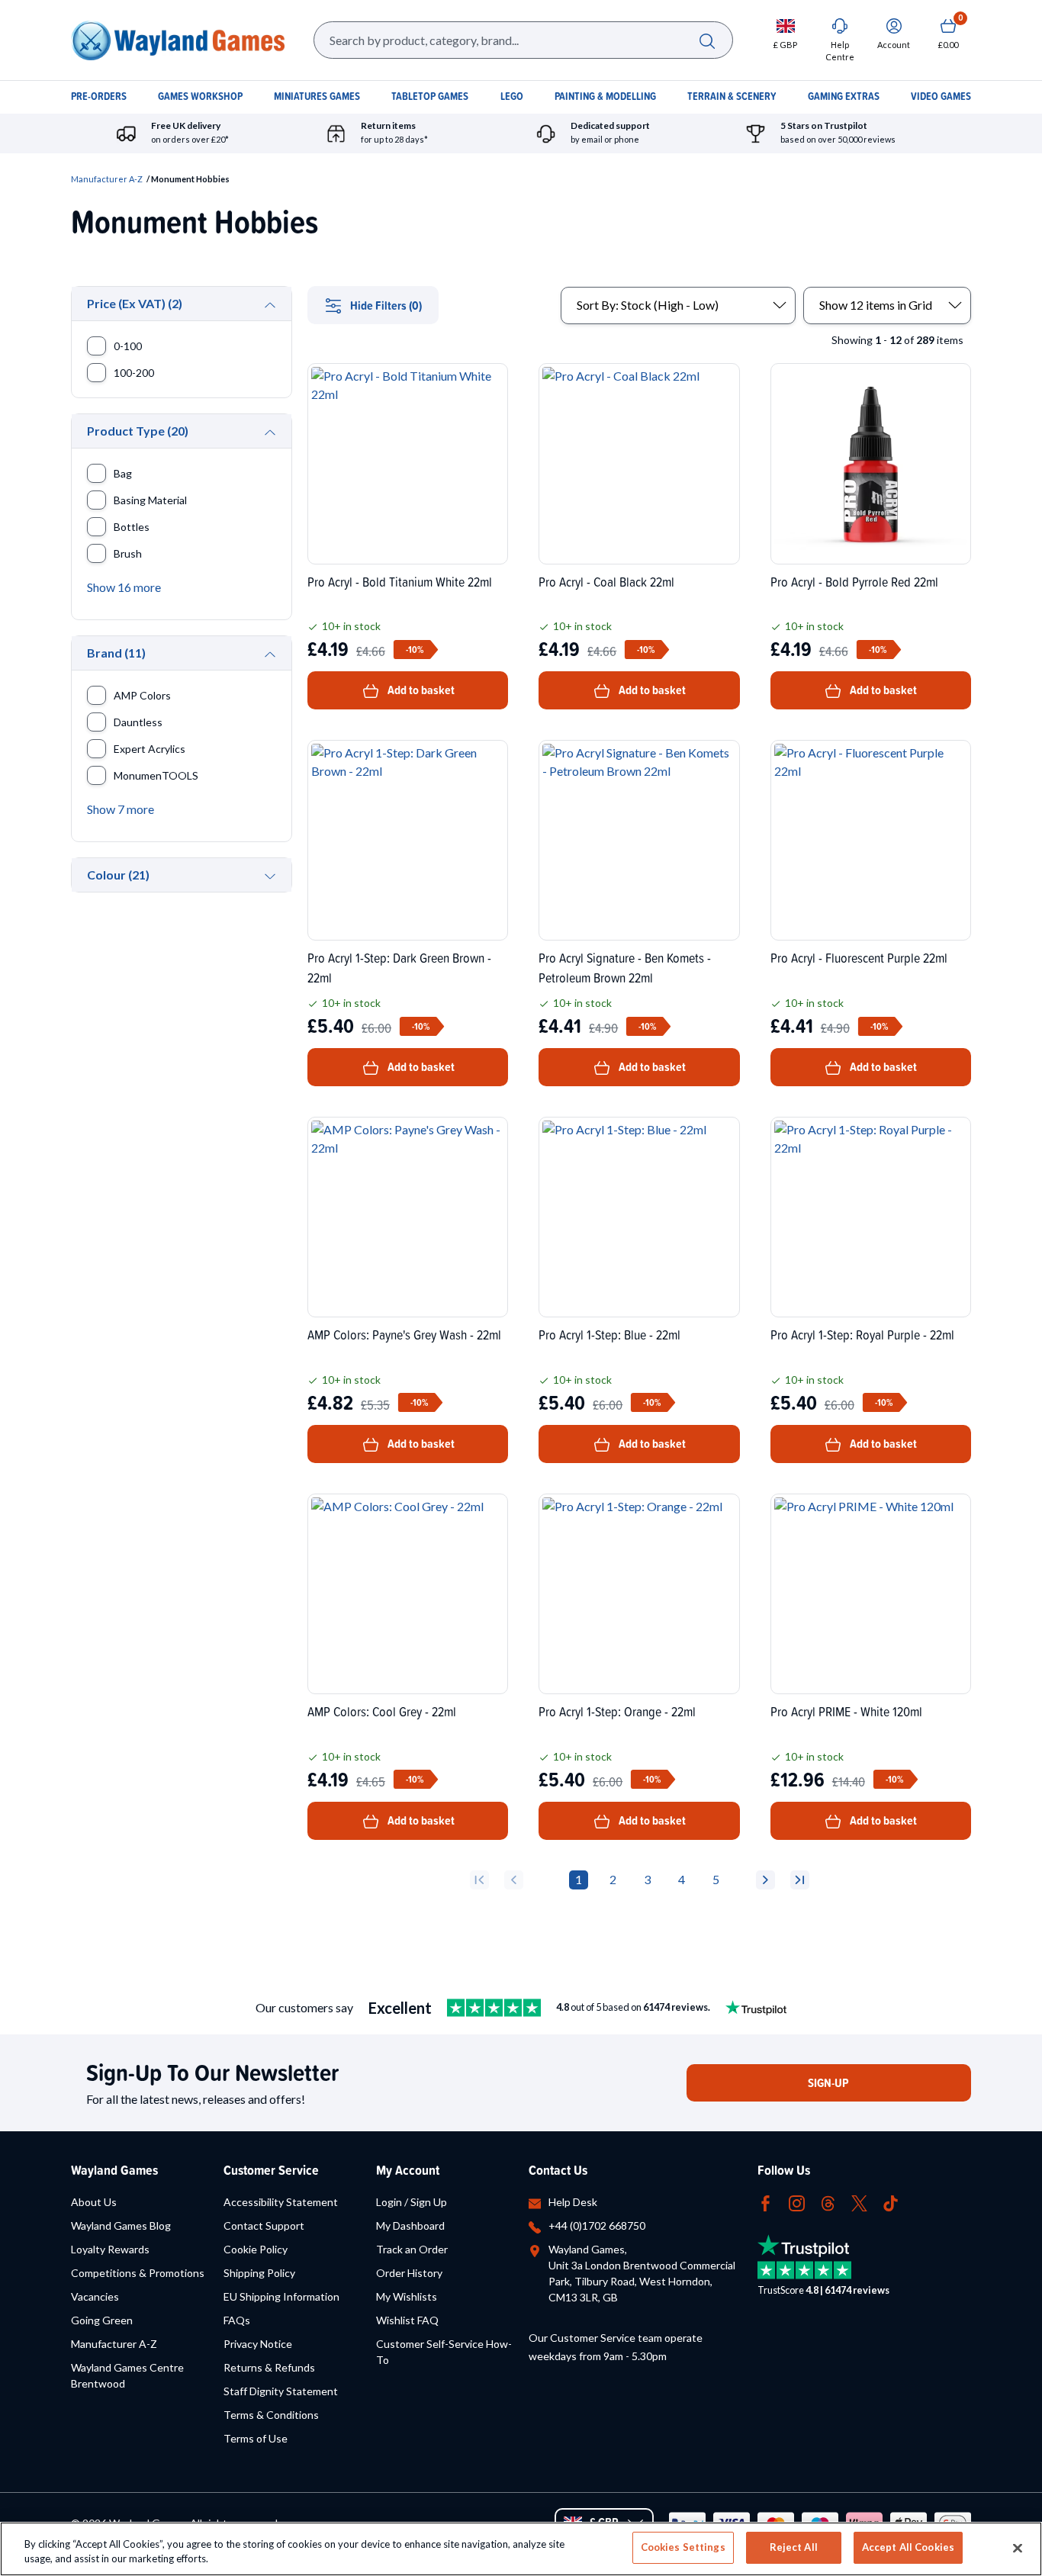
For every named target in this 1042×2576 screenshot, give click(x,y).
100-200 (134, 373)
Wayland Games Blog (121, 2225)
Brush (128, 553)
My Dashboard (410, 2225)
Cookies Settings (683, 2547)
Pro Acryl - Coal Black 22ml (606, 582)
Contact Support (264, 2225)
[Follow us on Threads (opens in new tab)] (828, 2202)
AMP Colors (142, 695)
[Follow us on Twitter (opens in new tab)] (859, 2202)
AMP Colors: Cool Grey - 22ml (382, 1711)
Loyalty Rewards (110, 2249)
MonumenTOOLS (156, 775)
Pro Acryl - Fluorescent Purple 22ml (859, 958)
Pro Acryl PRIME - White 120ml (846, 1711)
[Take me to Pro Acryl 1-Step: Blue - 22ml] (639, 1217)
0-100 (128, 346)
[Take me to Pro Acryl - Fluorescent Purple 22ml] (871, 840)
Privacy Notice (258, 2344)
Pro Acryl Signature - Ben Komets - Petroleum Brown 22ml (625, 967)
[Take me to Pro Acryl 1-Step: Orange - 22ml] (639, 1594)
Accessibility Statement (281, 2202)
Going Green (102, 2320)
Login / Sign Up (412, 2202)
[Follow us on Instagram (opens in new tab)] (797, 2202)
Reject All (794, 2547)
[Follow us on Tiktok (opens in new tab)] (891, 2202)
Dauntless (138, 722)
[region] (521, 2549)
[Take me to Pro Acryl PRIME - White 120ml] (871, 1594)
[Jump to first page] (479, 1880)
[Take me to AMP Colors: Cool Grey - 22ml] (408, 1594)
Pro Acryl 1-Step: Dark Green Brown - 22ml (399, 967)
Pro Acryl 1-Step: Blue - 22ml (609, 1335)
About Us (94, 2202)
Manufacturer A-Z (107, 179)
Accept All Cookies (908, 2547)
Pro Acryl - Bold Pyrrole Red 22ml (854, 582)
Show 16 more (124, 587)
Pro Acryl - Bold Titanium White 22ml (400, 582)
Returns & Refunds (269, 2367)
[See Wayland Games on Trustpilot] (494, 2008)
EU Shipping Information (281, 2296)
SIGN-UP (828, 2083)
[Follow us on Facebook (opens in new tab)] (765, 2202)
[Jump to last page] (800, 1880)
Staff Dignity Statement (281, 2391)
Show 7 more (121, 809)
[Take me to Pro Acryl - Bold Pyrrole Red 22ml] (871, 463)
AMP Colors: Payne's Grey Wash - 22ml (404, 1335)
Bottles (132, 527)
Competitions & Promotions (138, 2273)
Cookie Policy (256, 2249)
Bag (123, 473)
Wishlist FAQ (407, 2320)
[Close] (1018, 2548)
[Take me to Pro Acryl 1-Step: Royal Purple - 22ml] (871, 1217)
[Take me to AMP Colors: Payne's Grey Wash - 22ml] (408, 1217)
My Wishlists (407, 2296)
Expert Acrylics (150, 749)
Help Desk (573, 2202)
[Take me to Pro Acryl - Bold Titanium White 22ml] (408, 463)
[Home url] (178, 40)
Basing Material (150, 500)
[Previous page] (514, 1880)
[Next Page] (765, 1880)
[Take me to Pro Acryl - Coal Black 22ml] (639, 463)
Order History (409, 2273)
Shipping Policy (259, 2273)
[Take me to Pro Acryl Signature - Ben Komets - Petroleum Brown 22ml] (639, 840)
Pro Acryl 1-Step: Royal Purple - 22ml (862, 1335)
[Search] (707, 40)
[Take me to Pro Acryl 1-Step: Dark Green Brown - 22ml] (408, 840)
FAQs (237, 2320)
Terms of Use (256, 2438)
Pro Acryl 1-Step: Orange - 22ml (617, 1711)
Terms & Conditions (271, 2415)
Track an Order (412, 2249)
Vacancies (95, 2296)
